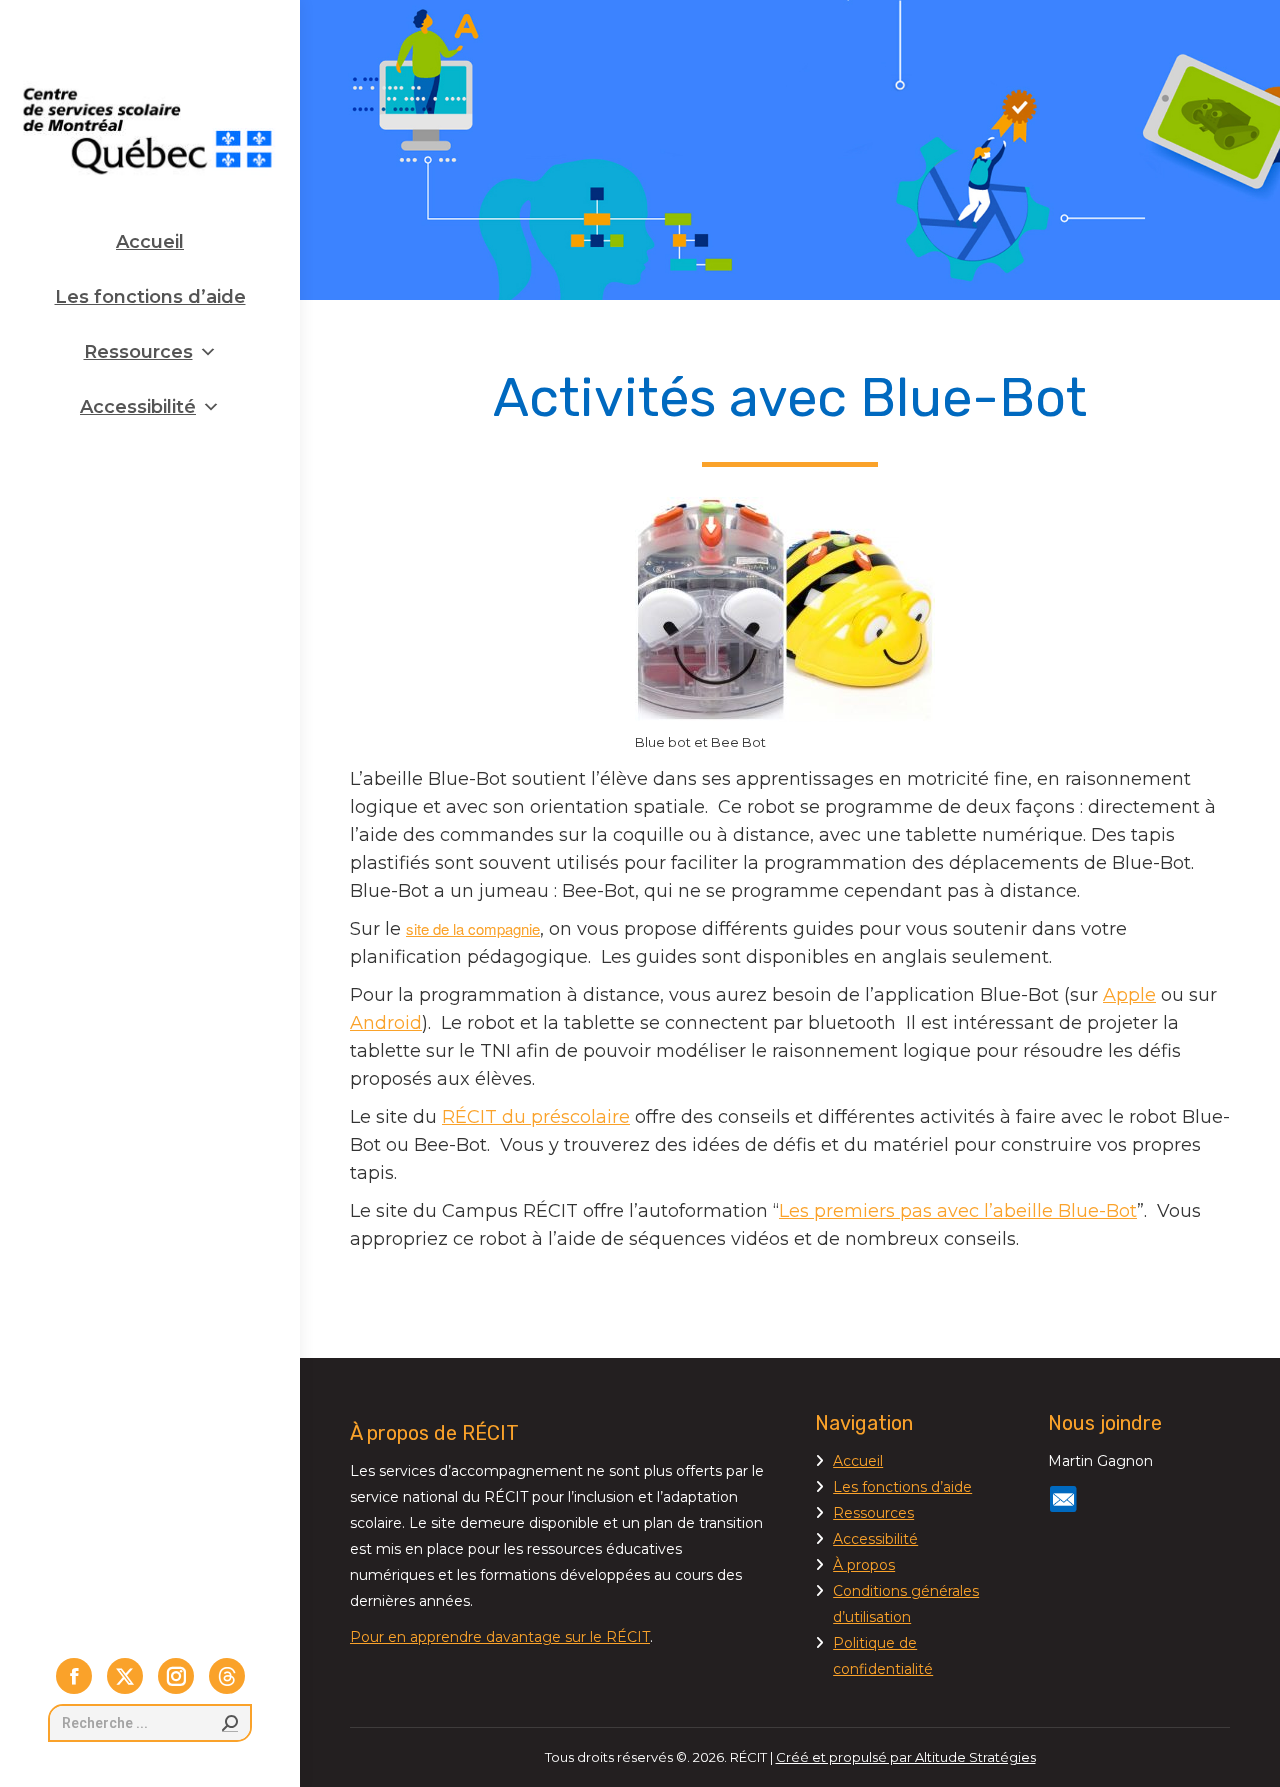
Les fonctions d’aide (150, 297)
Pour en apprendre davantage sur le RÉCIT (500, 1637)
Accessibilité (138, 407)
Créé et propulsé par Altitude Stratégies (906, 1757)
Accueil (150, 242)
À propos (864, 1565)
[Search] (230, 1723)
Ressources (138, 352)
